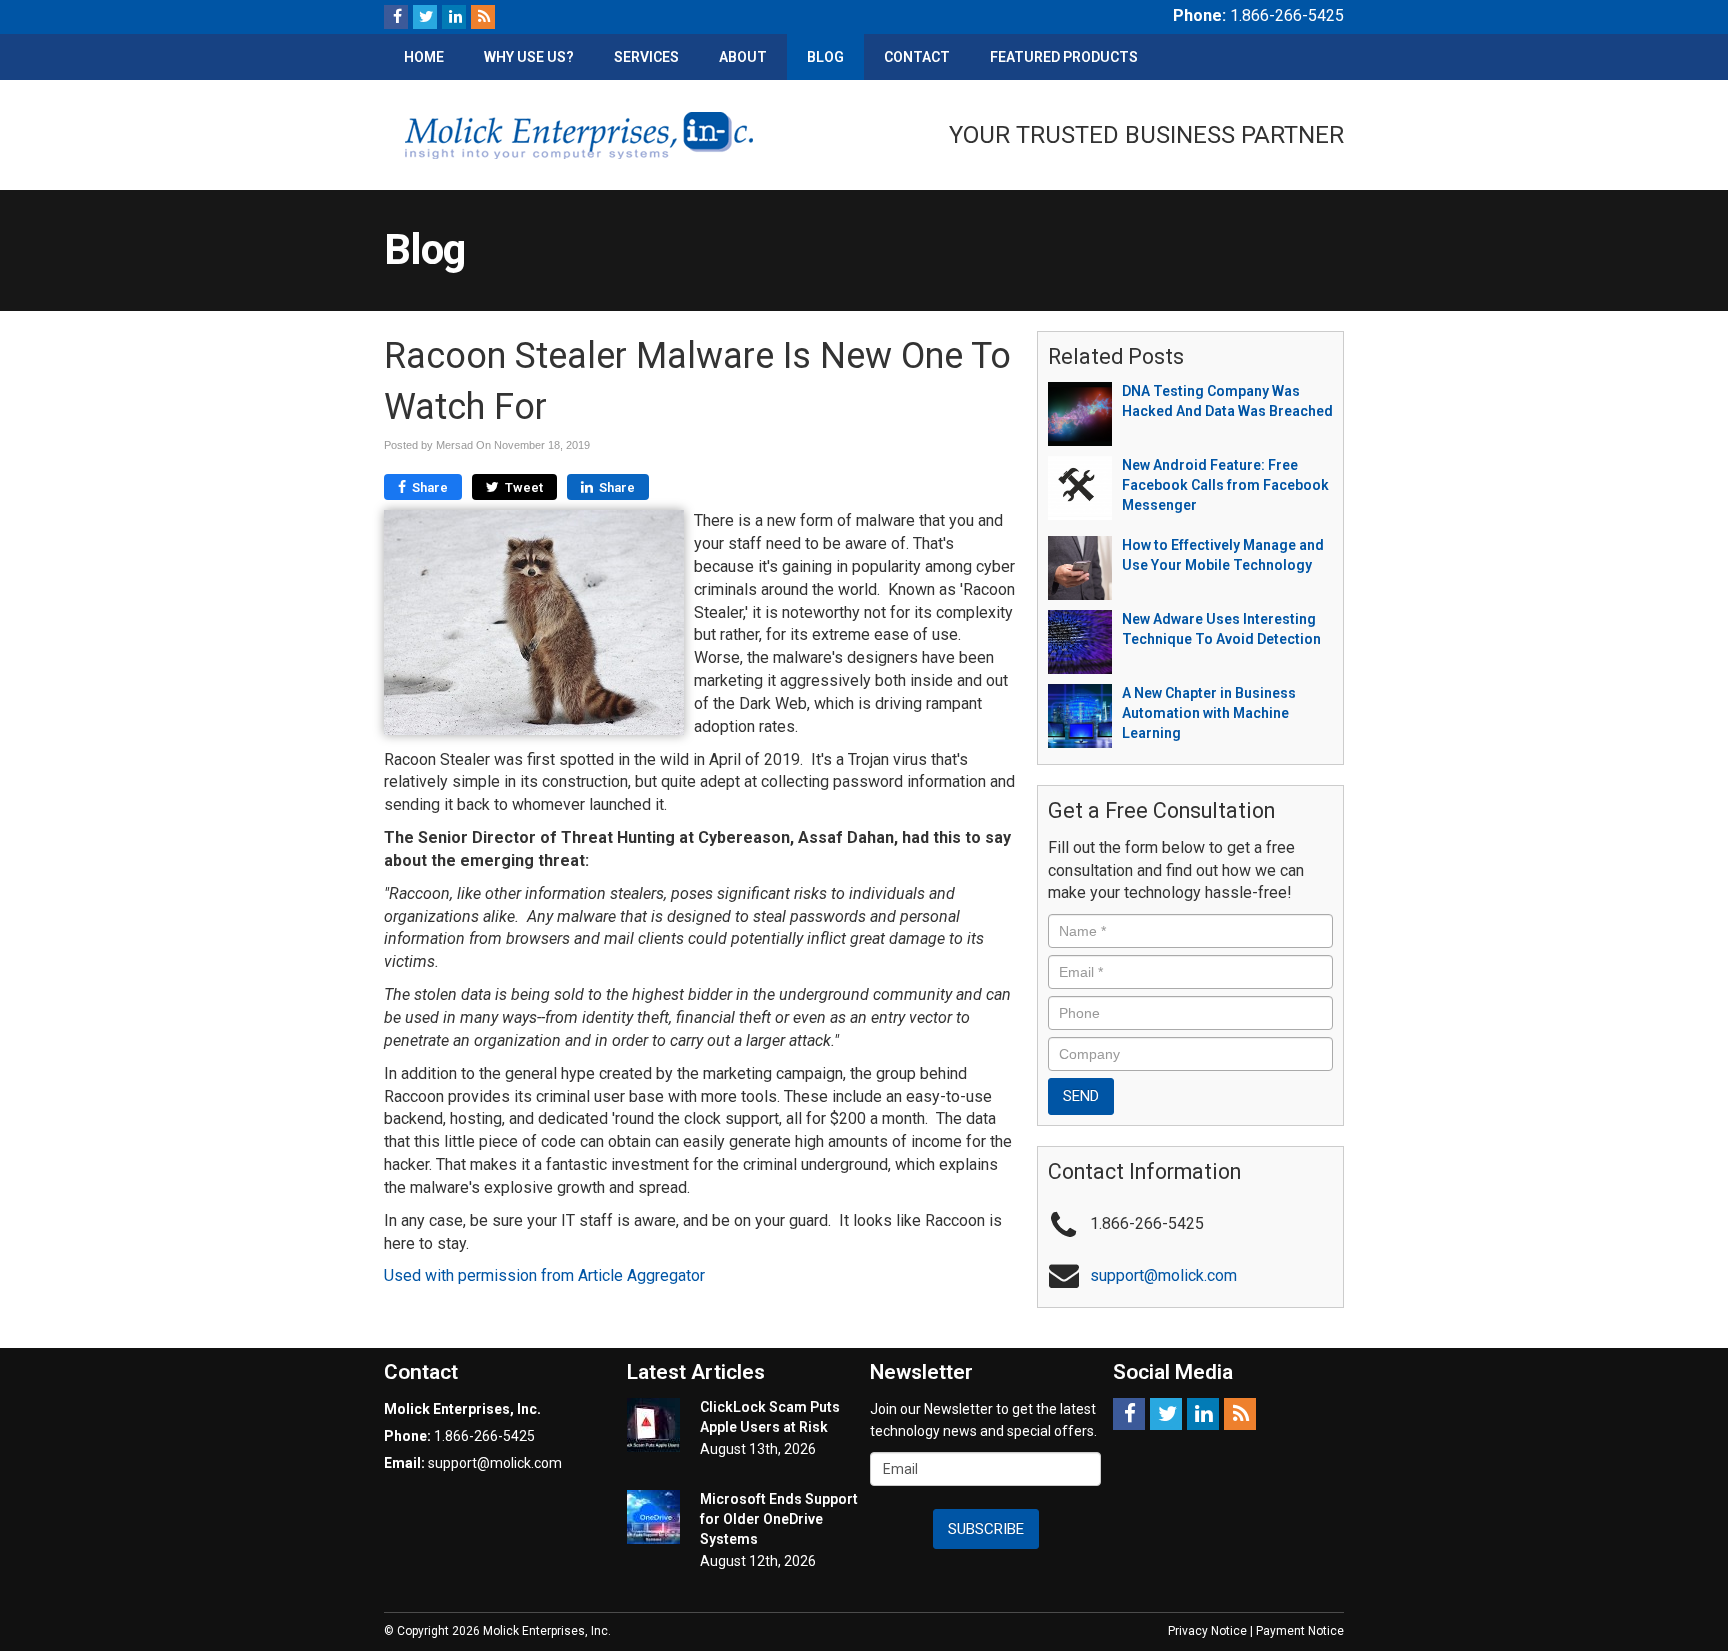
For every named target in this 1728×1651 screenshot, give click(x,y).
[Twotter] (425, 16)
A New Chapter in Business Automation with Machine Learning (1209, 713)
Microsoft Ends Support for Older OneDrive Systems (779, 1519)
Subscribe (986, 1529)
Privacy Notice (1207, 1631)
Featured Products (1064, 57)
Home (424, 57)
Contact (917, 57)
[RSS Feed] (483, 16)
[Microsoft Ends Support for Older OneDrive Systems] (653, 1517)
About (743, 57)
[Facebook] (396, 16)
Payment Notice (1300, 1631)
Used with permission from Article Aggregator (544, 1275)
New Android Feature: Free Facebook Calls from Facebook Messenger (1225, 485)
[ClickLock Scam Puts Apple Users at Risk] (653, 1425)
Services (646, 57)
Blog (825, 57)
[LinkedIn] (454, 16)
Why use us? (529, 57)
